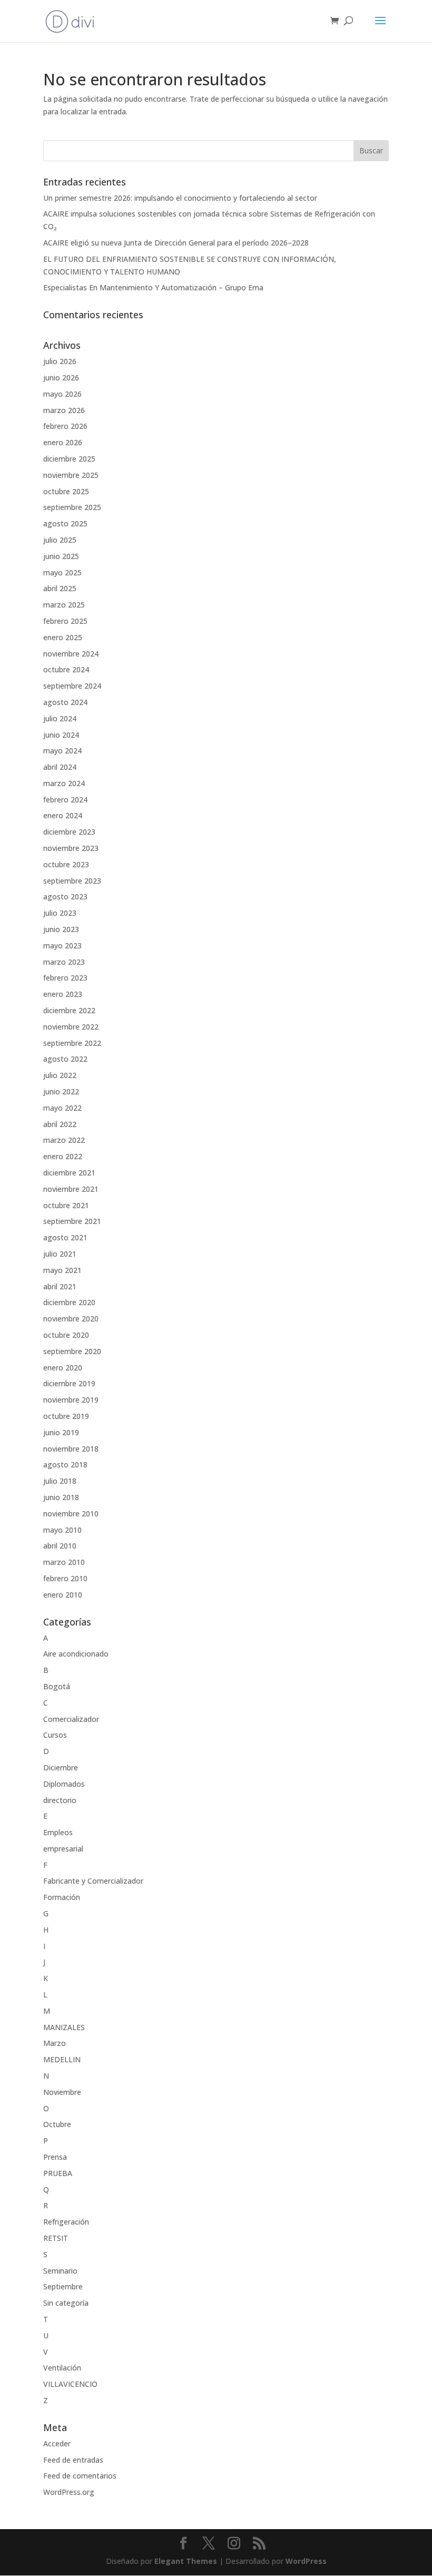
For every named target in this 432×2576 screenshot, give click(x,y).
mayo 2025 (62, 572)
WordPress (306, 2561)
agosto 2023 (65, 897)
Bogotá (57, 1686)
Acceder (57, 2443)
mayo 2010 (62, 1530)
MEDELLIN (62, 2059)
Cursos (55, 1735)
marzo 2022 (64, 1140)
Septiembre (63, 2286)
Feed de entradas (73, 2460)
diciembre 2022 (69, 1010)
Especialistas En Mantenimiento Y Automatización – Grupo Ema (153, 287)
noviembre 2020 (71, 1319)
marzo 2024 (64, 783)
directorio (60, 1800)
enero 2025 (63, 637)
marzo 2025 (64, 605)
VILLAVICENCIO (70, 2384)
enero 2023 (63, 994)
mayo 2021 (62, 1270)
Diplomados (64, 1784)
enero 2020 (63, 1368)
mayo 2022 (62, 1108)
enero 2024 (63, 815)
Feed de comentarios (80, 2476)
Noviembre (62, 2092)
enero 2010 (63, 1595)
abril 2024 (60, 767)
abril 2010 (60, 1546)
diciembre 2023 (69, 832)
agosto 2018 (65, 1465)
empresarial (63, 1849)
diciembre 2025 (69, 459)
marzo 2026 (64, 410)
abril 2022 (60, 1124)
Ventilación (62, 2368)
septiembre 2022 (72, 1043)
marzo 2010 (64, 1562)
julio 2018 (60, 1481)
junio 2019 (61, 1432)
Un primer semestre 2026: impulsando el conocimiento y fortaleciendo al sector (180, 198)
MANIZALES (64, 2027)
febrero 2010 (65, 1578)
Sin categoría (66, 2303)
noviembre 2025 (71, 475)
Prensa (55, 2157)
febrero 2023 (65, 978)
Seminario (60, 2271)
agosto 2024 (65, 702)
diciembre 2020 (69, 1302)
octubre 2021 (66, 1205)
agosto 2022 (65, 1059)
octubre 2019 (66, 1416)
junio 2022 (61, 1091)
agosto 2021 (65, 1237)
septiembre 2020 (72, 1351)
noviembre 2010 (71, 1514)
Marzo (55, 2043)
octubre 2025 (66, 491)
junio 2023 (61, 929)
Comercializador (71, 1719)
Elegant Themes (186, 2561)
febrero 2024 (65, 800)
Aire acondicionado (76, 1654)
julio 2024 (60, 718)
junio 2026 (61, 378)
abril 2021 (60, 1286)
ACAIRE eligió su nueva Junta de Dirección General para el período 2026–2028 (176, 243)
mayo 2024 (62, 751)
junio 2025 (61, 556)
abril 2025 (60, 588)
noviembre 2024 (71, 654)
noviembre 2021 (71, 1189)
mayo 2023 (62, 946)
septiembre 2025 (72, 507)
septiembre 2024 (72, 686)
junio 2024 (61, 735)
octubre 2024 (66, 669)
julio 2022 (60, 1075)
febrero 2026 (65, 426)
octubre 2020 (66, 1335)
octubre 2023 (66, 864)
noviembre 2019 (71, 1400)
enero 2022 (63, 1156)
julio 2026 (60, 361)
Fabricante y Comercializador (93, 1881)
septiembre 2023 (72, 881)
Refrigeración (66, 2222)
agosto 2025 (65, 523)
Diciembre (61, 1767)
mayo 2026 (62, 394)
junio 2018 (61, 1497)
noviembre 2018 (71, 1449)
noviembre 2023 (71, 848)
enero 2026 (63, 442)
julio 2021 (60, 1254)
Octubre (57, 2124)
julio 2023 (60, 913)
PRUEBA (58, 2173)
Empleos (58, 1832)
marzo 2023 (64, 962)
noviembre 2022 (71, 1027)
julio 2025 (60, 540)
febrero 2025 (65, 621)
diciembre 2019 (69, 1383)
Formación (62, 1897)
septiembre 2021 (72, 1221)
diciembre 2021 (69, 1173)
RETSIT (56, 2238)
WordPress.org (69, 2492)
